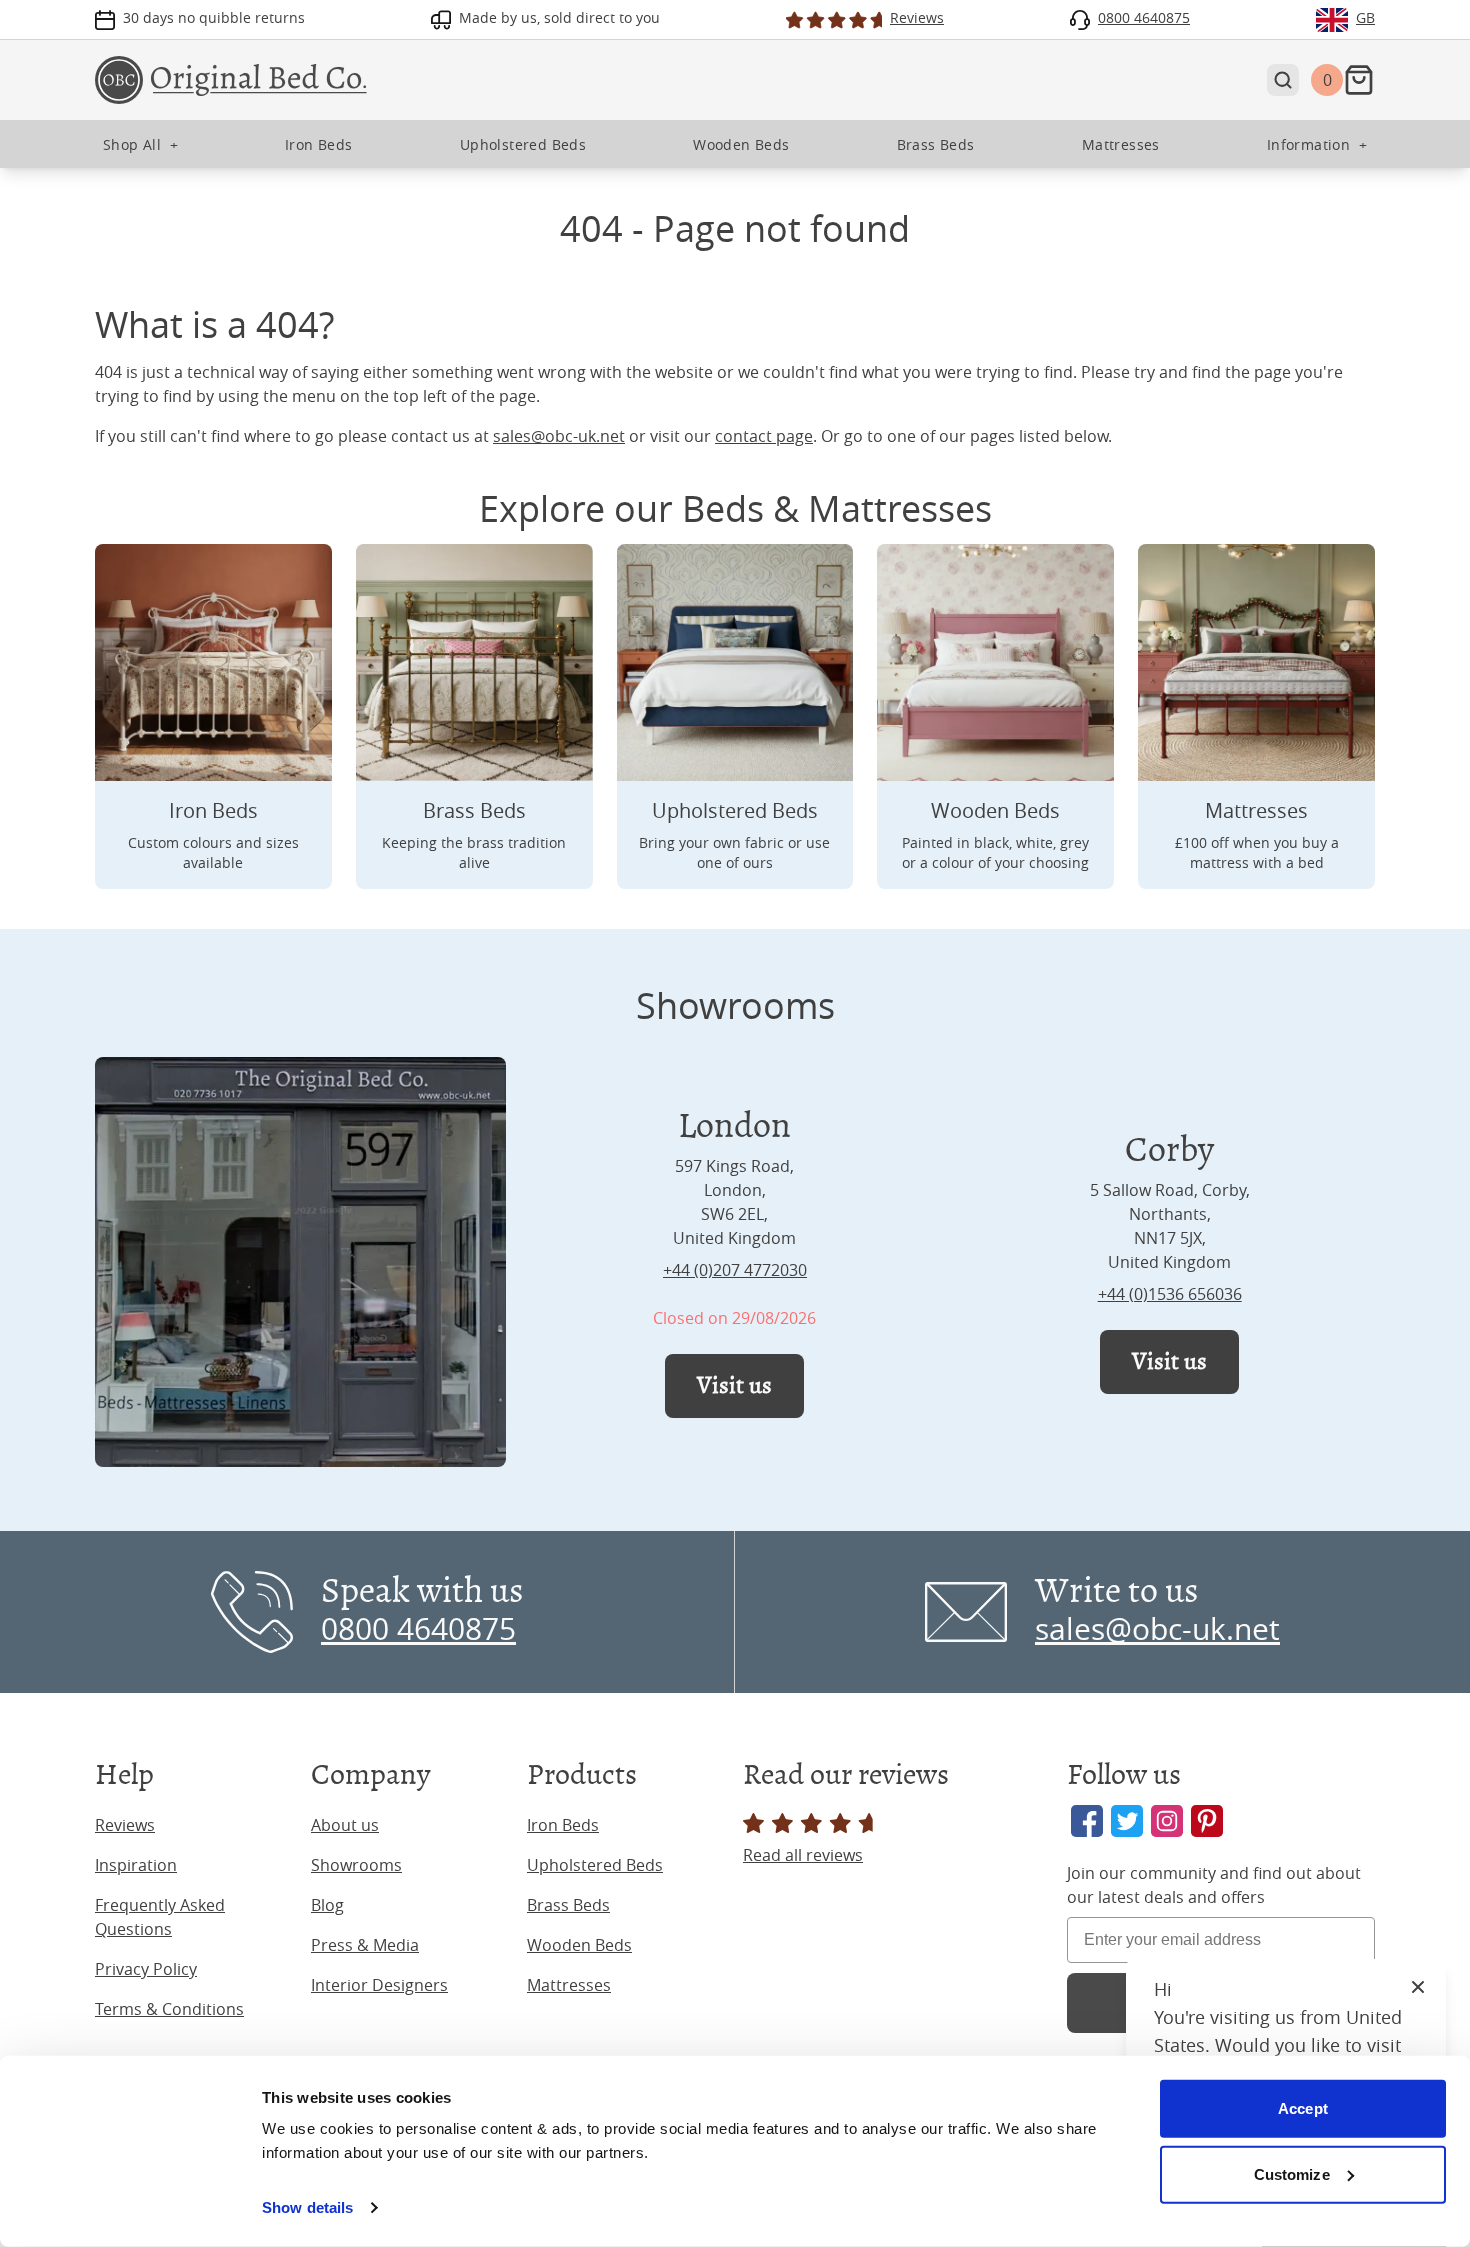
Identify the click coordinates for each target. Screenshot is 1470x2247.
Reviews (125, 1825)
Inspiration (136, 1865)
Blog (327, 1905)
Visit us (734, 1385)
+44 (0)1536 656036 (1170, 1294)
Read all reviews (803, 1855)
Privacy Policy (146, 1969)
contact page (764, 436)
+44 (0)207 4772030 (735, 1270)
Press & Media (365, 1945)
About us (345, 1825)
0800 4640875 (418, 1629)
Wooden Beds (579, 1945)
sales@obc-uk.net (559, 436)
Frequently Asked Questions (160, 1917)
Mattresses (569, 1985)
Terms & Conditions (169, 2009)
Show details (307, 2207)
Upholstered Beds (595, 1865)
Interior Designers (379, 1985)
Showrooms (356, 1865)
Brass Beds (568, 1905)
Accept (1303, 2108)
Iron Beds (563, 1825)
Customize (1292, 2173)
